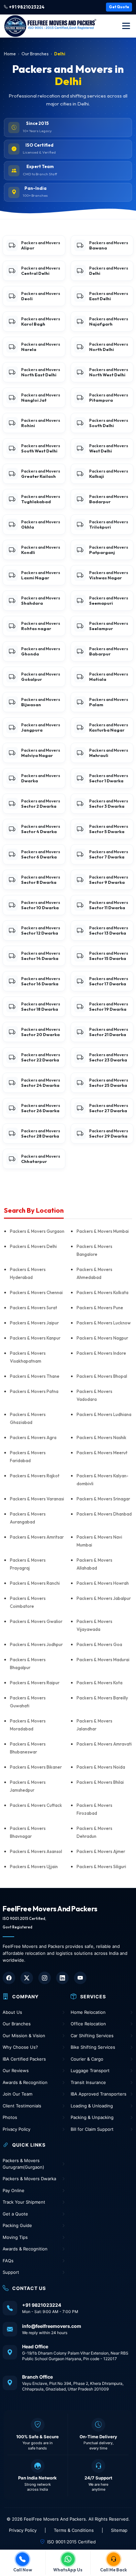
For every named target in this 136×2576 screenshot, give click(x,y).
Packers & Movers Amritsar (37, 1537)
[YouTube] (80, 1978)
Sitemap (119, 2530)
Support (11, 2272)
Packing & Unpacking (92, 2117)
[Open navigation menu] (126, 26)
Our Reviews (16, 2070)
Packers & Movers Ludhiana (104, 1414)
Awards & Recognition (25, 2082)
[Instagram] (45, 1978)
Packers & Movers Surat (34, 1308)
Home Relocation (88, 2012)
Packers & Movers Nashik (102, 1437)
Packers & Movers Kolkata (102, 1292)
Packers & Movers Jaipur (34, 1323)
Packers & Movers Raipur (35, 1683)
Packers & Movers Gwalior (36, 1621)
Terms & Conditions (74, 2530)
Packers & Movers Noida (101, 1767)
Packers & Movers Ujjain (34, 1867)
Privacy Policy (17, 2129)
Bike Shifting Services (93, 2047)
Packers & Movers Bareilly (102, 1698)
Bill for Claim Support (92, 2129)
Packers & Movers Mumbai (103, 1231)
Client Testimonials (22, 2106)
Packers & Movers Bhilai (100, 1782)
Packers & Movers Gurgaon (37, 1231)
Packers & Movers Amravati (104, 1744)
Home (10, 54)
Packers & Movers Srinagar (103, 1499)
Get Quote (119, 7)
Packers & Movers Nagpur (102, 1338)
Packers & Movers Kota (100, 1683)
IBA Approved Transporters (99, 2094)
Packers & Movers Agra (33, 1437)
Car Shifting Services (92, 2036)
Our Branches (35, 54)
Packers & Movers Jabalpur (104, 1598)
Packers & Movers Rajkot (35, 1476)
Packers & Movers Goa (99, 1644)
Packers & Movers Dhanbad (104, 1514)
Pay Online (14, 2190)
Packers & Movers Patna (34, 1391)
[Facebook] (9, 1978)
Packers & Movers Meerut (102, 1453)
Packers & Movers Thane (35, 1376)
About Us (12, 2012)
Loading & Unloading (92, 2106)
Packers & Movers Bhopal (102, 1376)
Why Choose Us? (20, 2047)
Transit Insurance (88, 2082)
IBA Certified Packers (24, 2059)
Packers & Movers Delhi (33, 1246)
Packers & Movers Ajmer (101, 1851)
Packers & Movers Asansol (36, 1851)
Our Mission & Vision (24, 2036)
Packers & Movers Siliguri (101, 1867)
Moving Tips (15, 2237)
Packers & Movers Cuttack (36, 1805)
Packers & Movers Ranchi (35, 1583)
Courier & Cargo (87, 2059)
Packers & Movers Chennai (36, 1292)
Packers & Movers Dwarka (29, 2179)
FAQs (8, 2261)
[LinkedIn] (62, 1978)
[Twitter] (27, 1978)
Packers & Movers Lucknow (104, 1323)
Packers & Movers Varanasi (37, 1499)
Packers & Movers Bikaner (36, 1767)
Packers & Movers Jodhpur (36, 1644)
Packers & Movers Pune (100, 1308)
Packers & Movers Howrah (103, 1583)
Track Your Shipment (24, 2202)
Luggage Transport (90, 2070)
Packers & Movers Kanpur (35, 1338)
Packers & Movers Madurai (103, 1660)
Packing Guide (17, 2225)
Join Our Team (17, 2094)
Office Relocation (88, 2024)
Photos (10, 2117)
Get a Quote (15, 2214)
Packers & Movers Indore (101, 1353)
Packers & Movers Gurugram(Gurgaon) (23, 2164)
